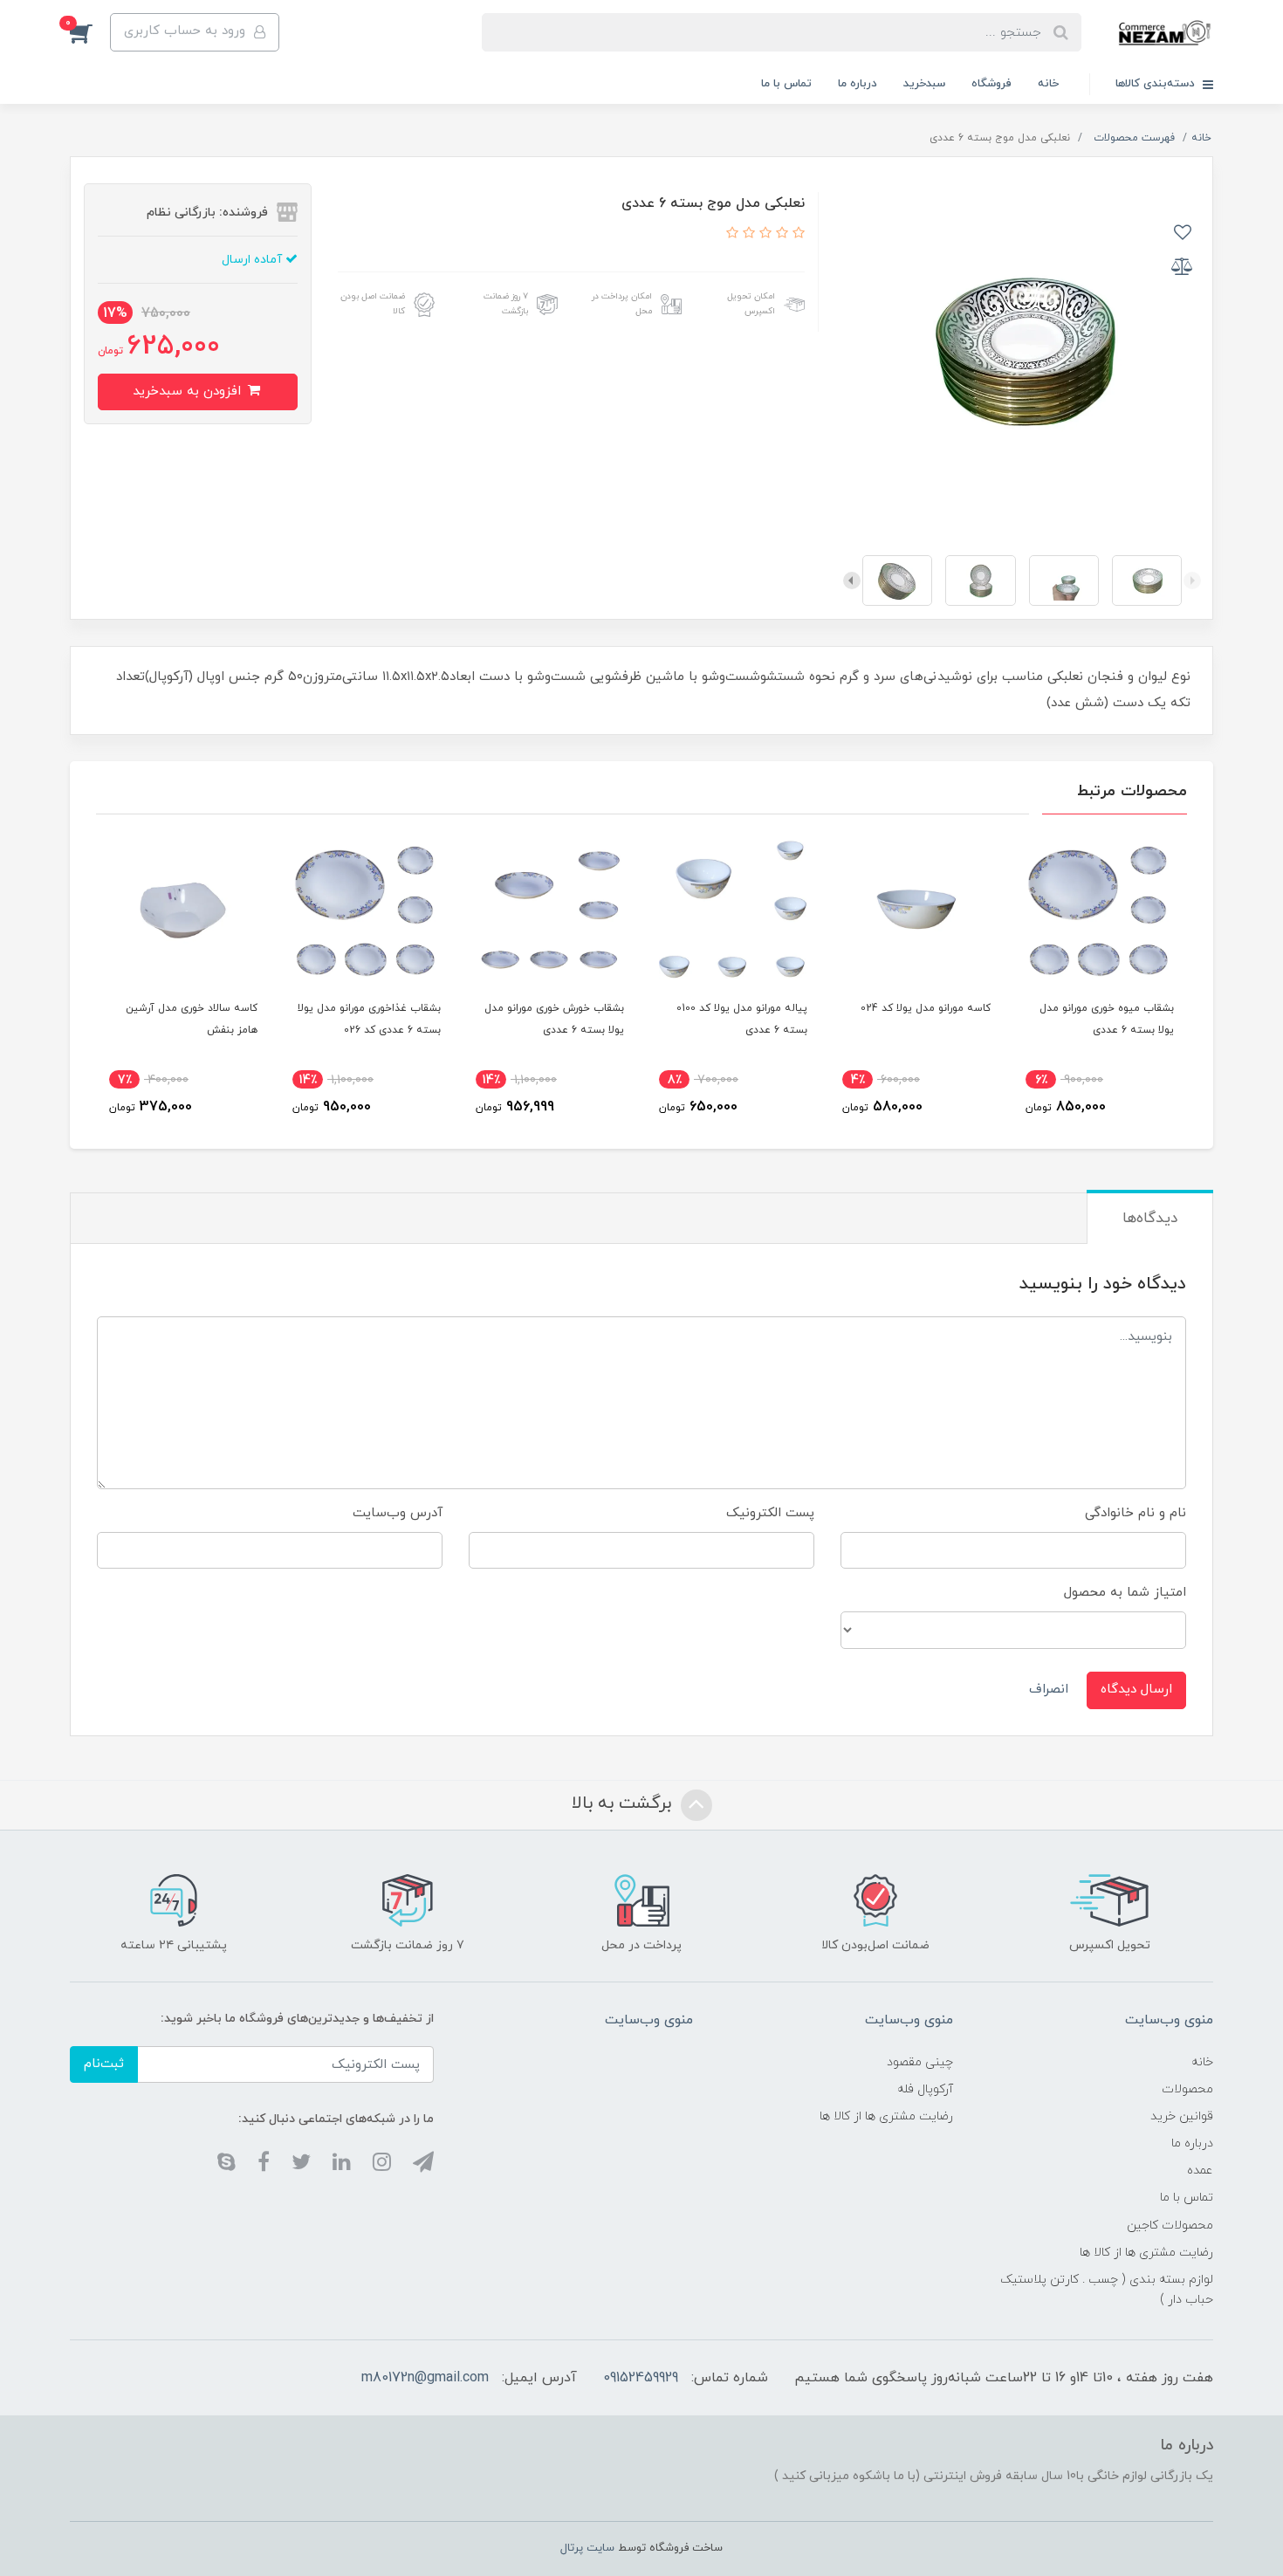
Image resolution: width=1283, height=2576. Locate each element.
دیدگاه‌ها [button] (1150, 1219)
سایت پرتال (587, 2548)
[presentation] (1192, 580)
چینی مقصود (920, 2062)
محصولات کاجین (1170, 2226)
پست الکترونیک (770, 1513)
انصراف (1049, 1690)
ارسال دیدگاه (1136, 1690)
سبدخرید (924, 84)
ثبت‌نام (104, 2064)
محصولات (1187, 2089)
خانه (1048, 84)
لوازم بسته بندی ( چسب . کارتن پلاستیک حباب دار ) (1107, 2290)
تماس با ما (786, 84)
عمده (1200, 2171)
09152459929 (641, 2378)
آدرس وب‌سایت (398, 1513)
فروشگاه (991, 84)
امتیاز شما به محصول (1125, 1593)
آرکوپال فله (925, 2089)
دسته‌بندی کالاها (1157, 84)
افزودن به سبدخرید (189, 392)
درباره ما (858, 84)
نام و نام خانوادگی (1135, 1513)
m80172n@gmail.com (425, 2378)
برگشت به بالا (624, 1803)
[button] (90, 32)
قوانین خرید (1182, 2116)
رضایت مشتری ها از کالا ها (1146, 2253)
